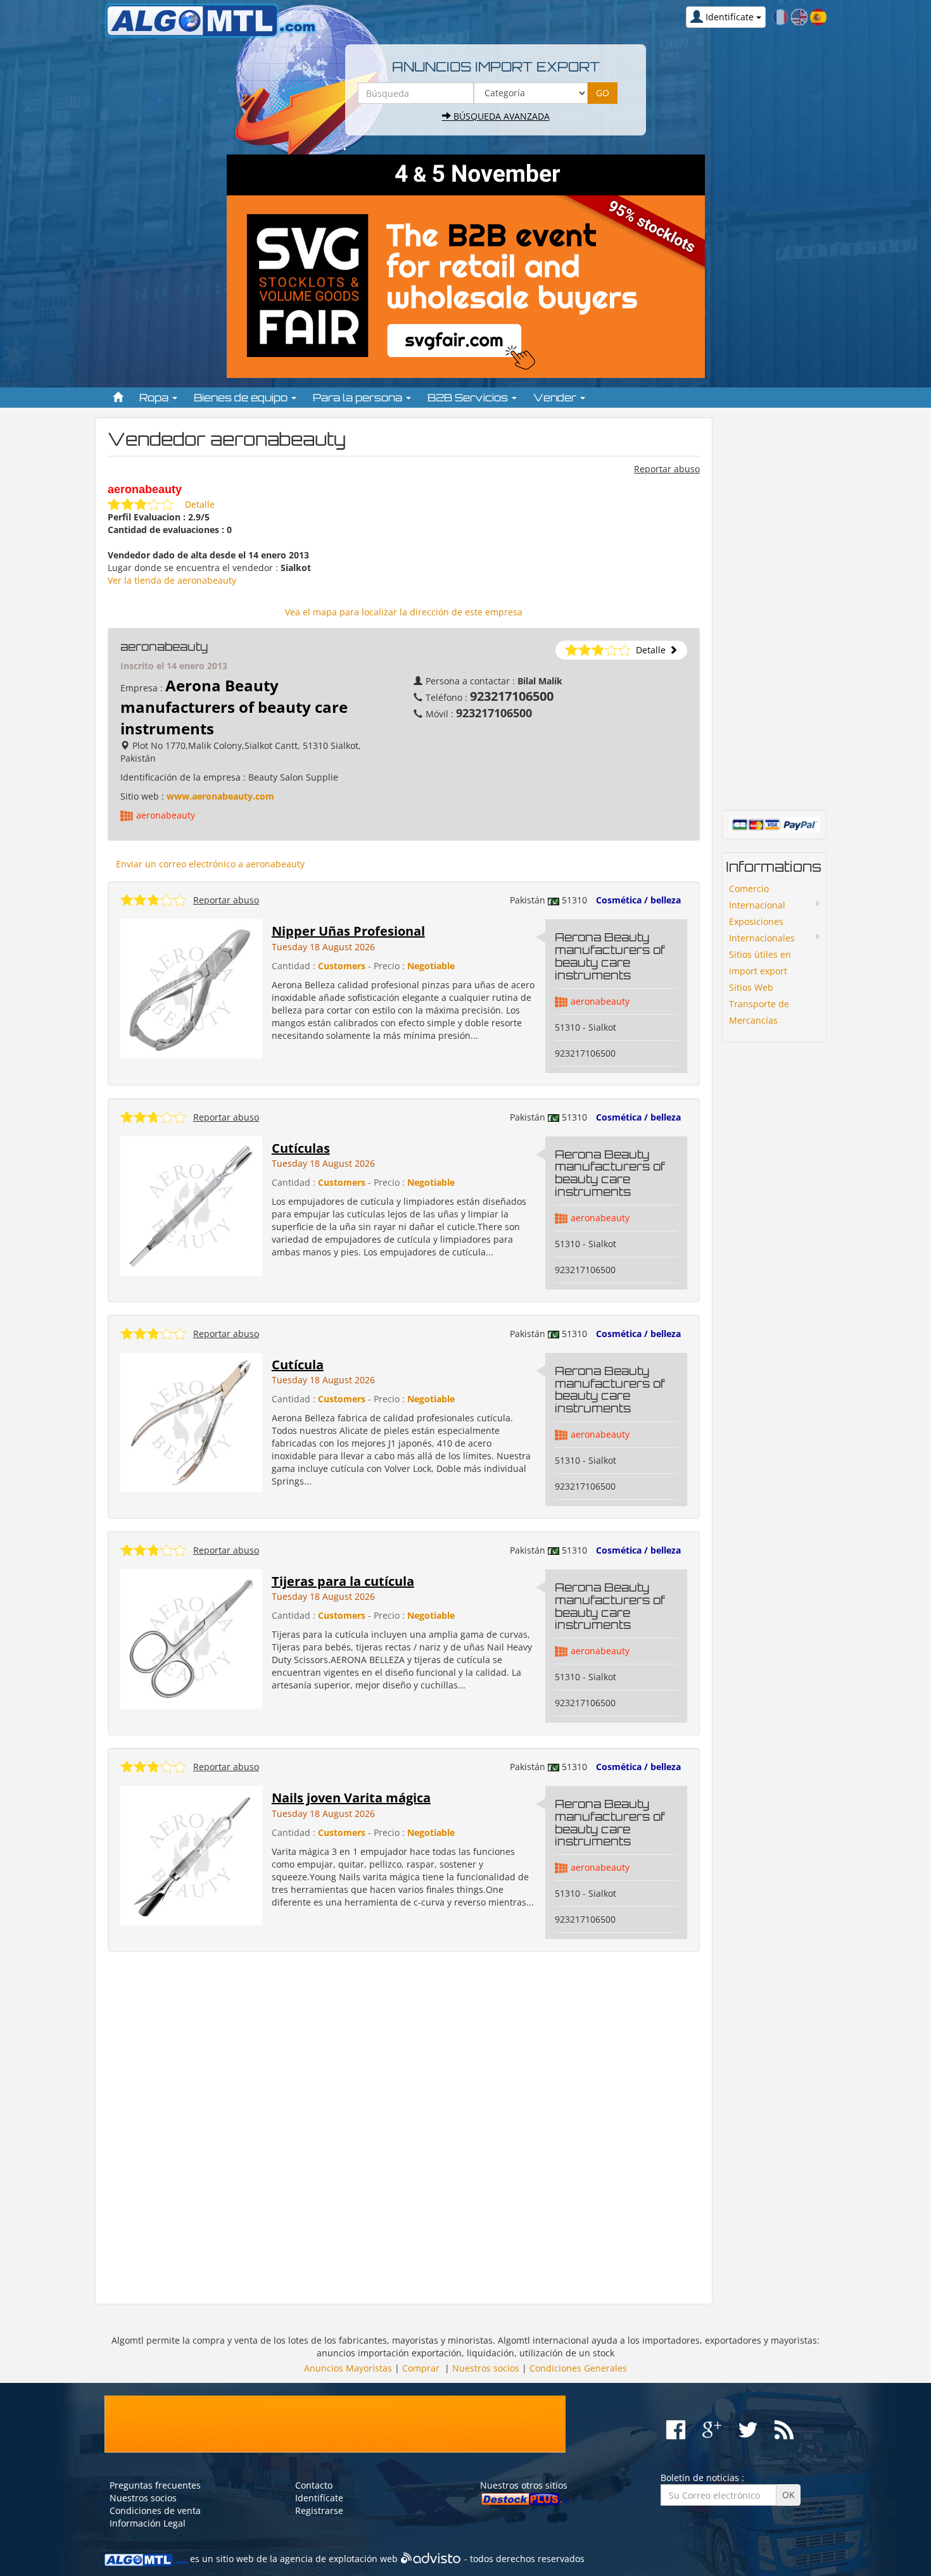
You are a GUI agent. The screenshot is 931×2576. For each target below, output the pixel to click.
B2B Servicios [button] (469, 398)
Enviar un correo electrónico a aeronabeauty (210, 864)
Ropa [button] (155, 398)
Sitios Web (751, 987)
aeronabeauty (166, 815)
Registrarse (319, 2510)
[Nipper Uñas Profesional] (191, 988)
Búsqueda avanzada (500, 116)
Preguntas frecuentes (155, 2485)
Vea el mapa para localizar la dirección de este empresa (404, 612)
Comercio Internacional (757, 897)
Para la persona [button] (359, 398)
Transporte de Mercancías (759, 1012)
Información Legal (148, 2523)
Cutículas (301, 1148)
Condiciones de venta (155, 2510)
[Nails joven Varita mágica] (191, 1855)
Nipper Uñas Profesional (348, 931)
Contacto (314, 2485)
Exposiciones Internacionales (762, 930)
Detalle (200, 504)
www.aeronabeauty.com (220, 796)
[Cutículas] (191, 1204)
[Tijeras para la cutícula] (191, 1638)
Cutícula (298, 1365)
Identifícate (319, 2498)
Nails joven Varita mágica (351, 1798)
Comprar (421, 2368)
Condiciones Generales (578, 2368)
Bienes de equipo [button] (242, 398)
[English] (799, 16)
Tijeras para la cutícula (343, 1581)
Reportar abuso (667, 469)
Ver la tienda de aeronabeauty (172, 580)
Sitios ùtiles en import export (760, 963)
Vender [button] (556, 398)
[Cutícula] (191, 1421)
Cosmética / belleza (638, 900)
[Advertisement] (404, 2128)
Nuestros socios (486, 2368)
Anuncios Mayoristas (348, 2368)
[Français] (780, 16)
